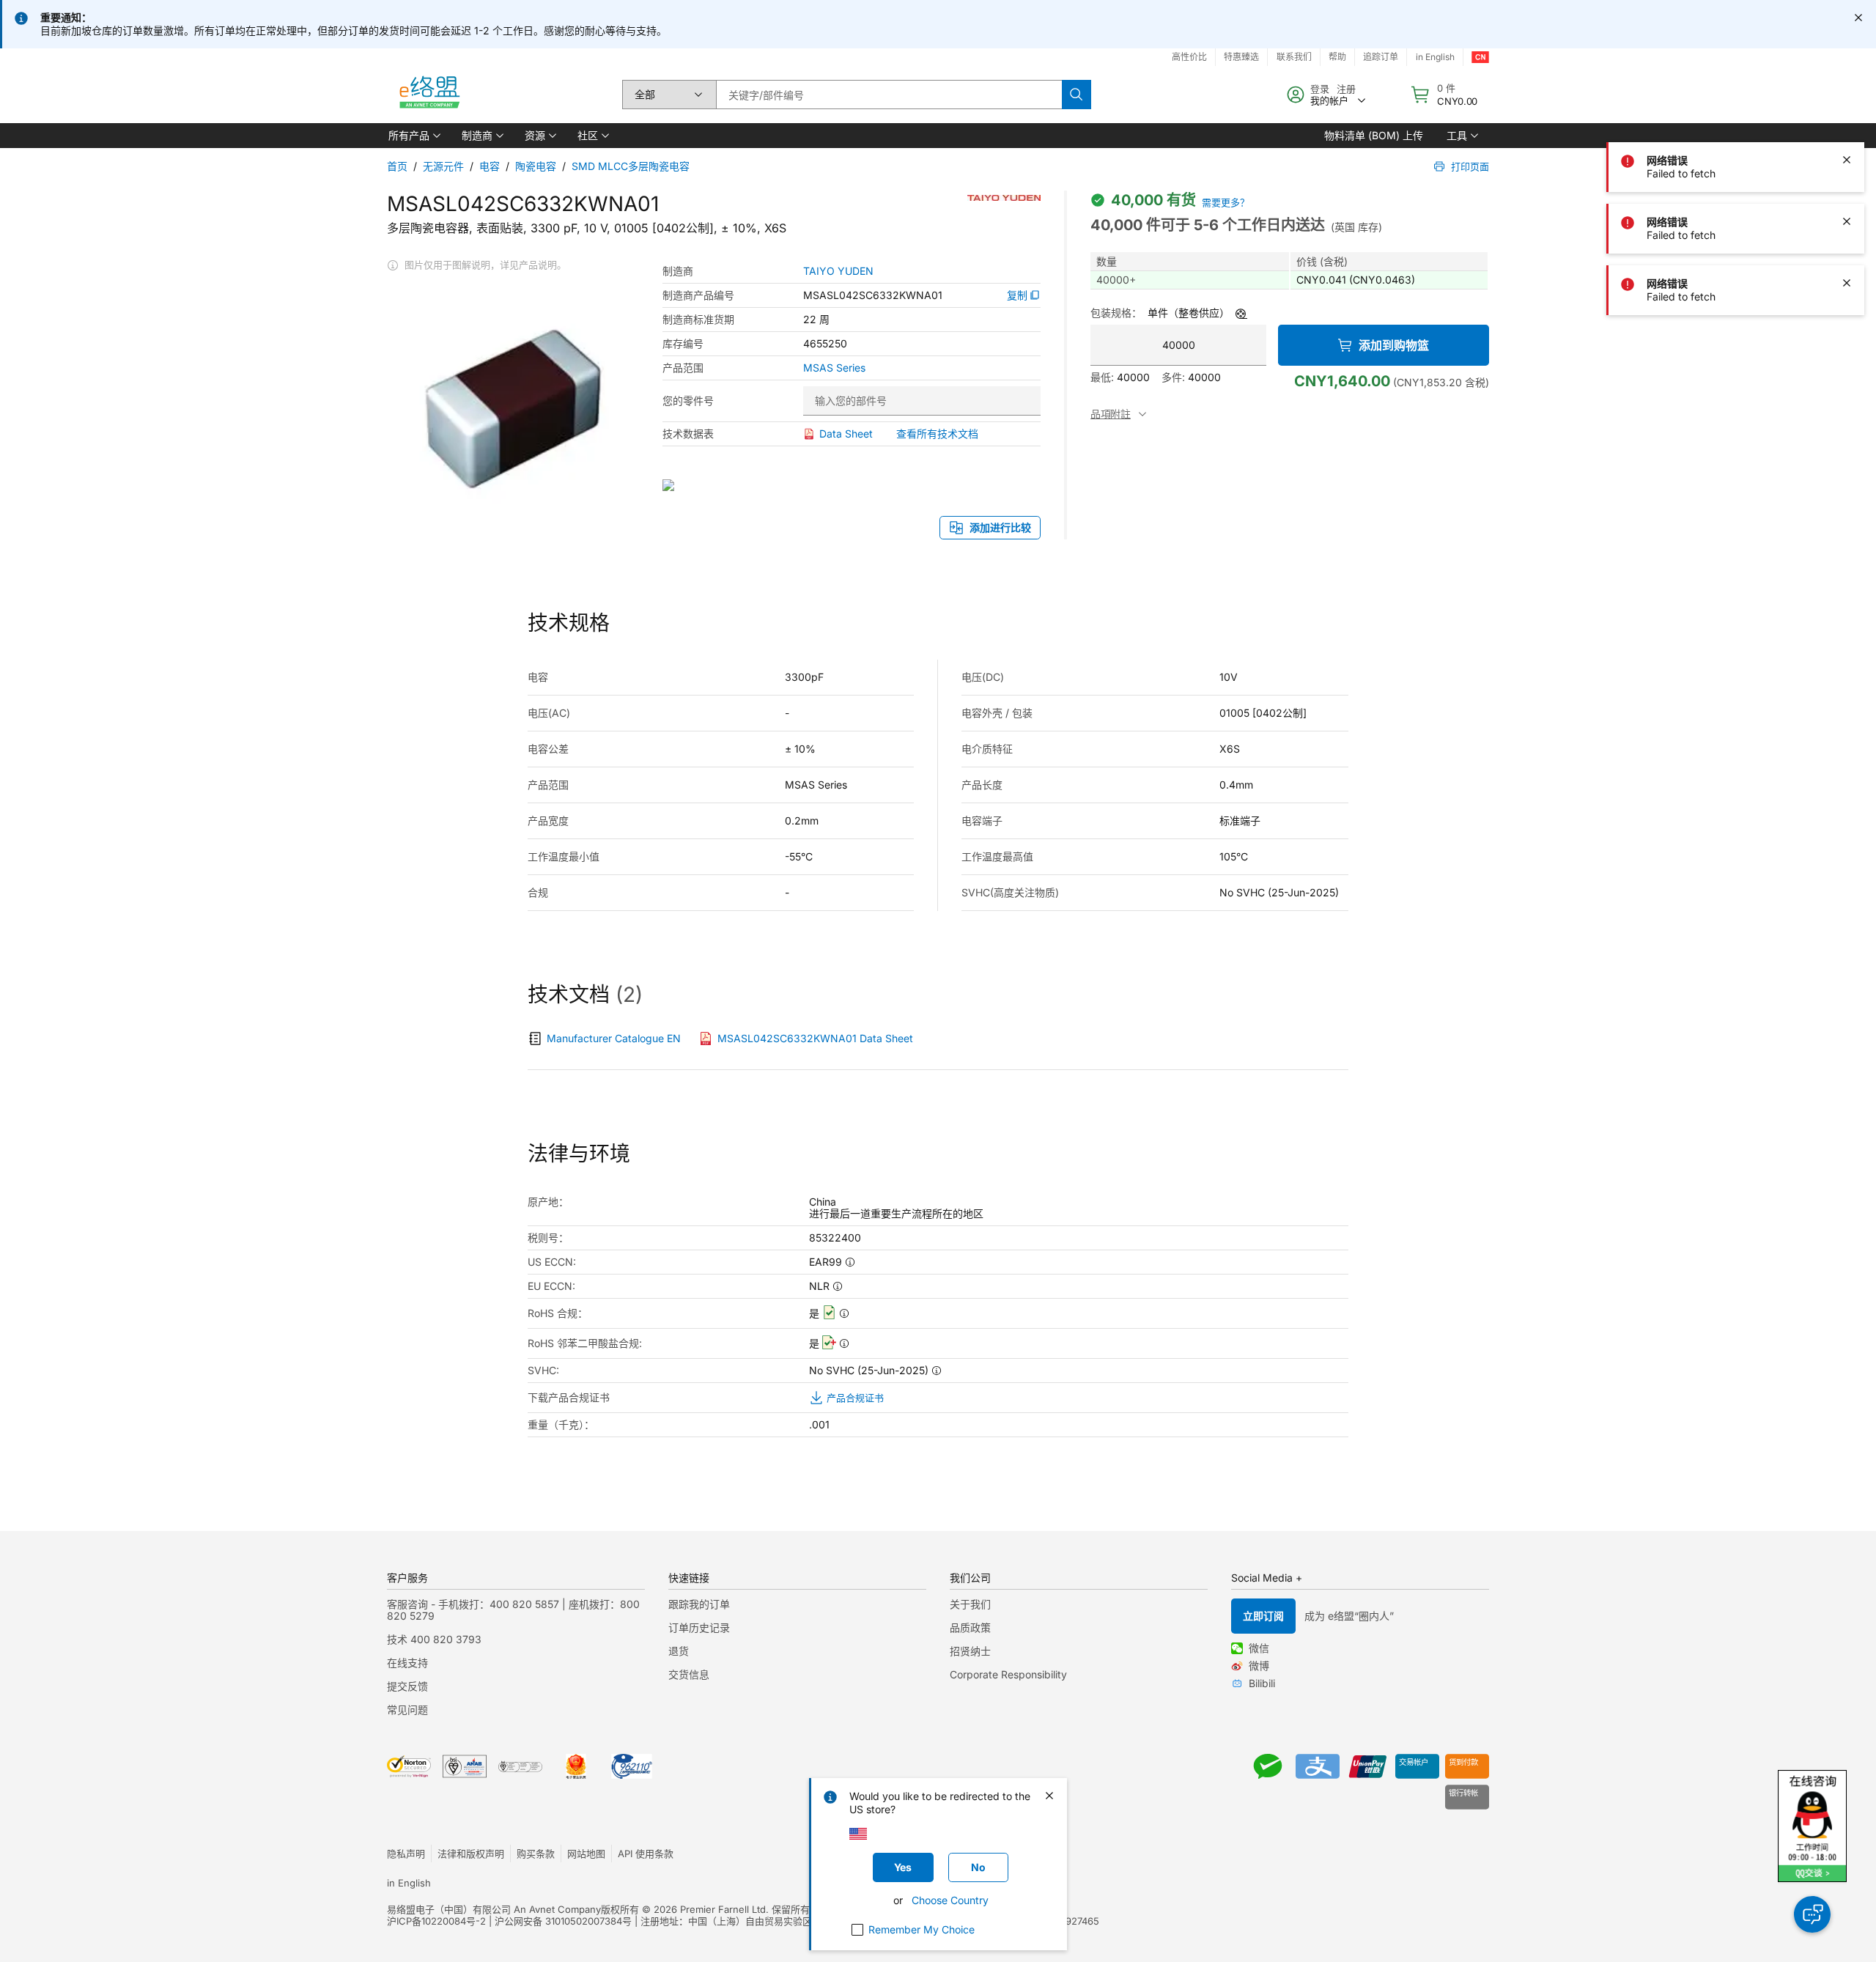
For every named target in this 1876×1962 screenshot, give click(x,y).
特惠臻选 (1241, 57)
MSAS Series (834, 368)
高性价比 (1189, 57)
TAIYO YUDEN (838, 271)
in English (1435, 57)
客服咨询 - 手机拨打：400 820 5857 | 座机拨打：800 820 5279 (513, 1610)
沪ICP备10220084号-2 (436, 1921)
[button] (413, 136)
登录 (1320, 89)
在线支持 (407, 1663)
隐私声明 (406, 1854)
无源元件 (443, 166)
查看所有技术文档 (937, 434)
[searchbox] (889, 95)
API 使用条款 (646, 1854)
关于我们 (970, 1604)
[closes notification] (1858, 18)
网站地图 (586, 1854)
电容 (490, 166)
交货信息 (689, 1674)
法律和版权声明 (471, 1854)
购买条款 (536, 1854)
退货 (679, 1651)
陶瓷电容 (536, 166)
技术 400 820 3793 (434, 1639)
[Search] (1077, 95)
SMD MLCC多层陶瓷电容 (631, 166)
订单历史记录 (699, 1627)
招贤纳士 (970, 1651)
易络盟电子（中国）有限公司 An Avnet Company (494, 1909)
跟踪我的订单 (699, 1604)
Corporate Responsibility (1008, 1674)
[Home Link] (429, 95)
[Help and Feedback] (1812, 1914)
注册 (1346, 89)
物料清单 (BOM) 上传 (1374, 135)
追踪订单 (1381, 57)
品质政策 (970, 1627)
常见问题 (407, 1710)
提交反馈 (407, 1686)
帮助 (1337, 57)
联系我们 (1294, 57)
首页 (397, 166)
